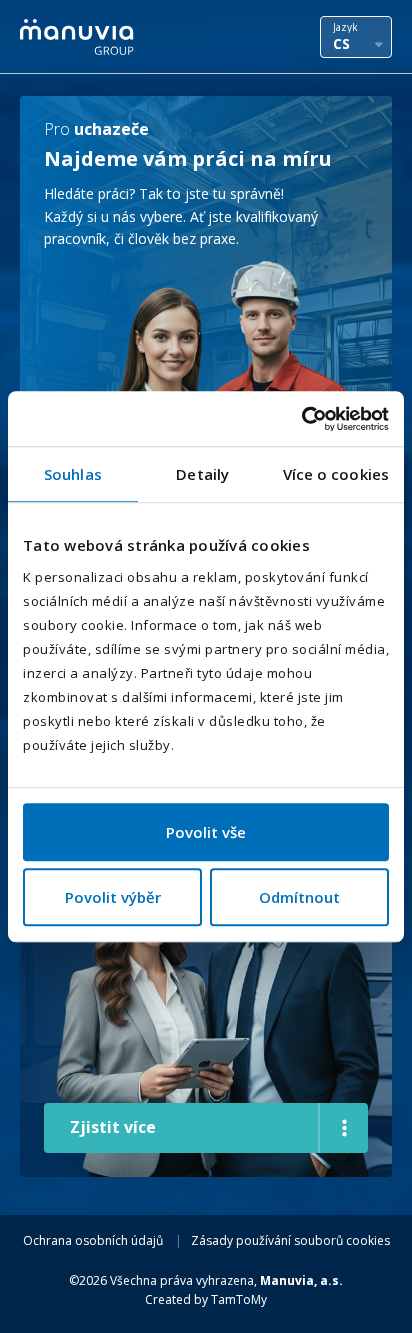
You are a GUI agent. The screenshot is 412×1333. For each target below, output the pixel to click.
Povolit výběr (113, 897)
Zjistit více (113, 1127)
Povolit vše (206, 832)
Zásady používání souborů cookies (290, 1240)
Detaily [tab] (202, 474)
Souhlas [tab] (73, 474)
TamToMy (239, 1299)
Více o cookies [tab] (336, 474)
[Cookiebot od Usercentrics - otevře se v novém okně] (301, 419)
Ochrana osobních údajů (93, 1240)
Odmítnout (299, 897)
